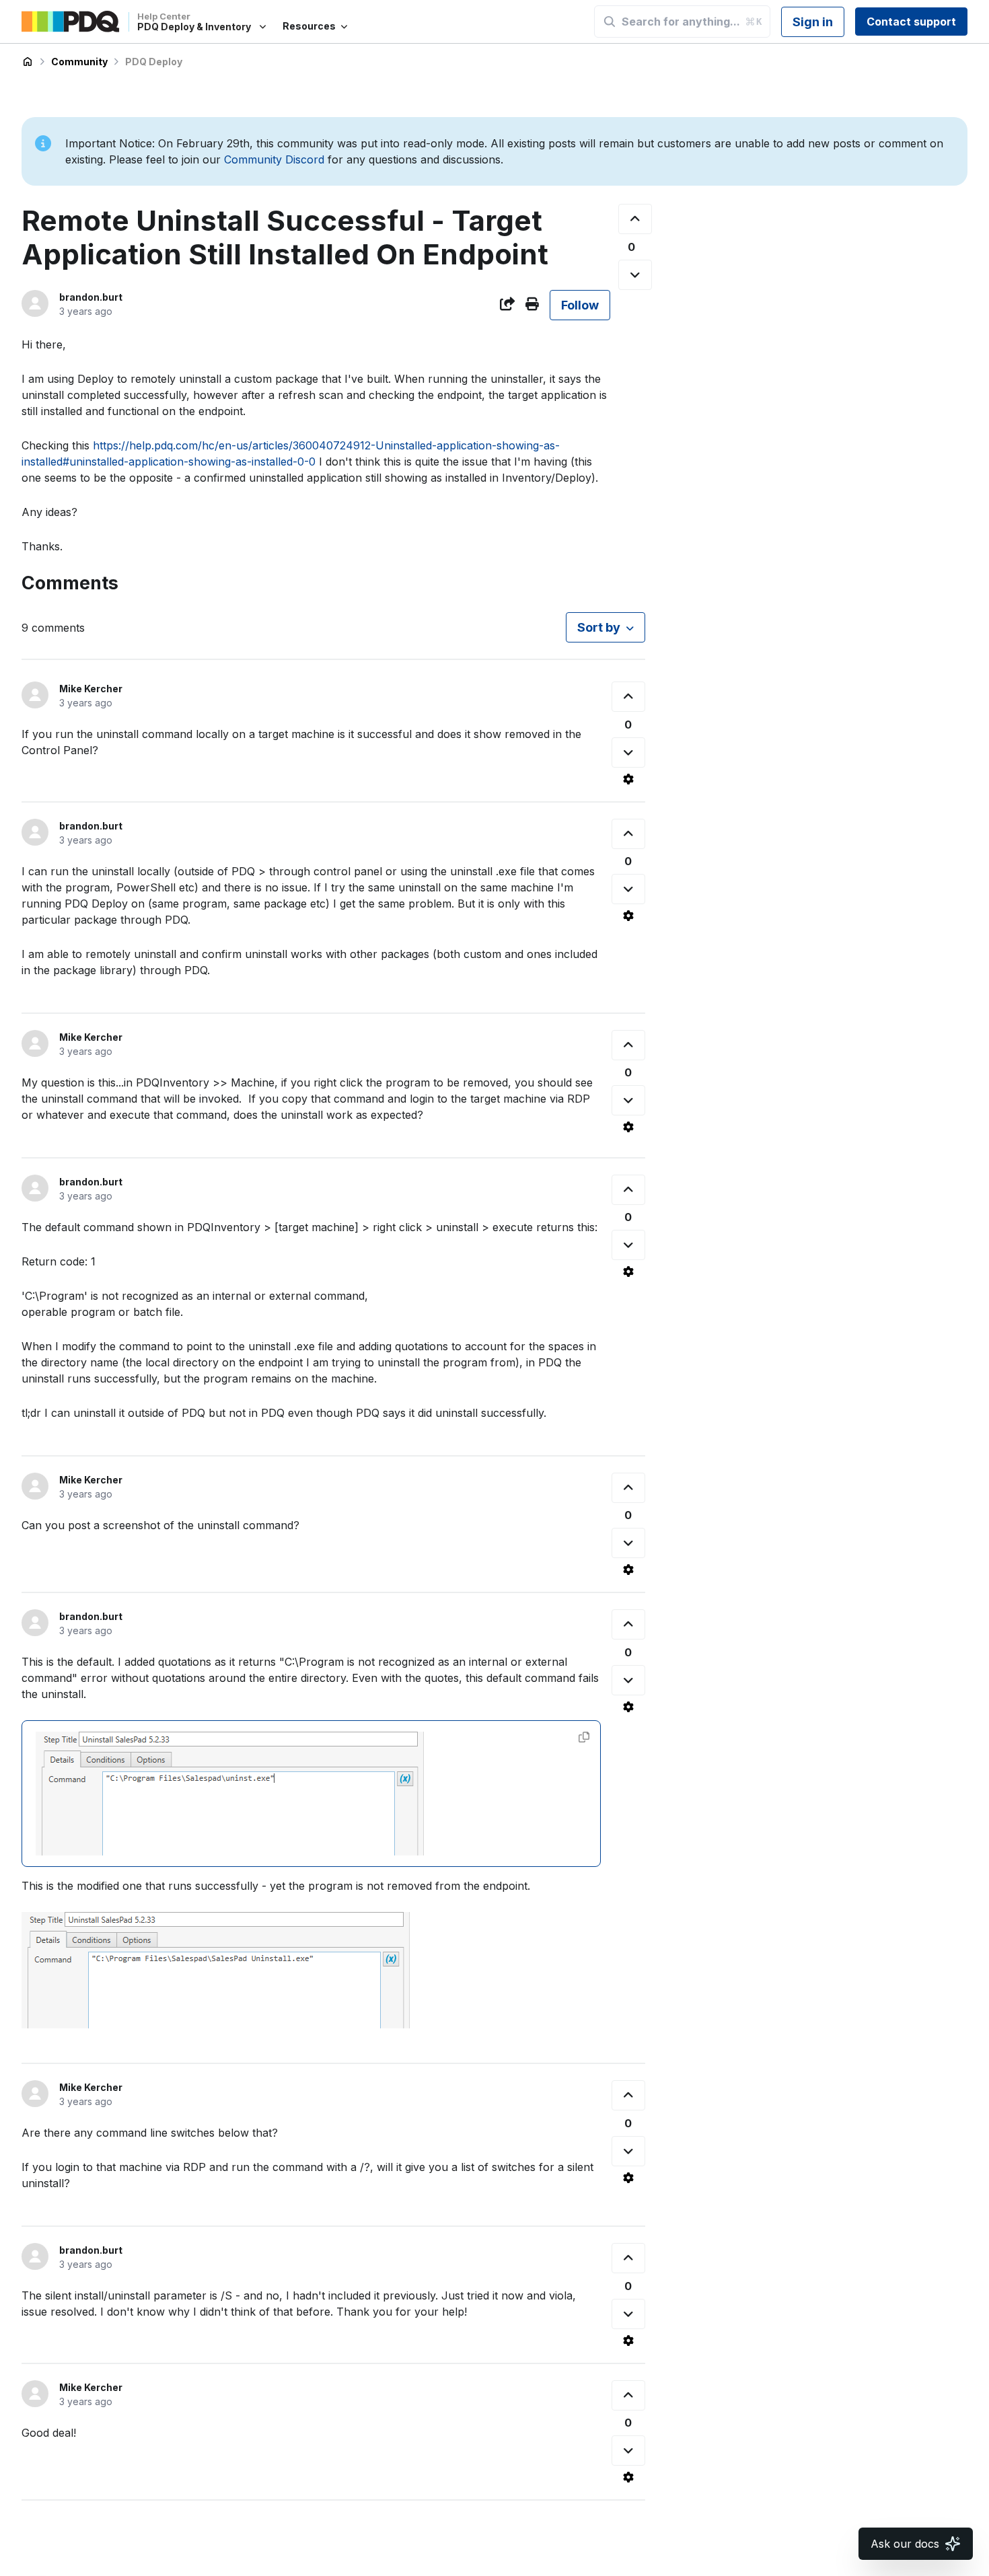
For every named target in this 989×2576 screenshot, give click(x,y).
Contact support (911, 22)
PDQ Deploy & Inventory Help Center (28, 62)
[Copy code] (584, 1737)
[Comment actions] (628, 779)
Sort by (599, 627)
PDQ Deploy (154, 62)
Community (79, 62)
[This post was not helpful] (635, 275)
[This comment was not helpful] (628, 752)
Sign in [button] (813, 22)
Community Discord (274, 159)
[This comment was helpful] (628, 697)
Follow (580, 305)
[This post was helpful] (635, 219)
